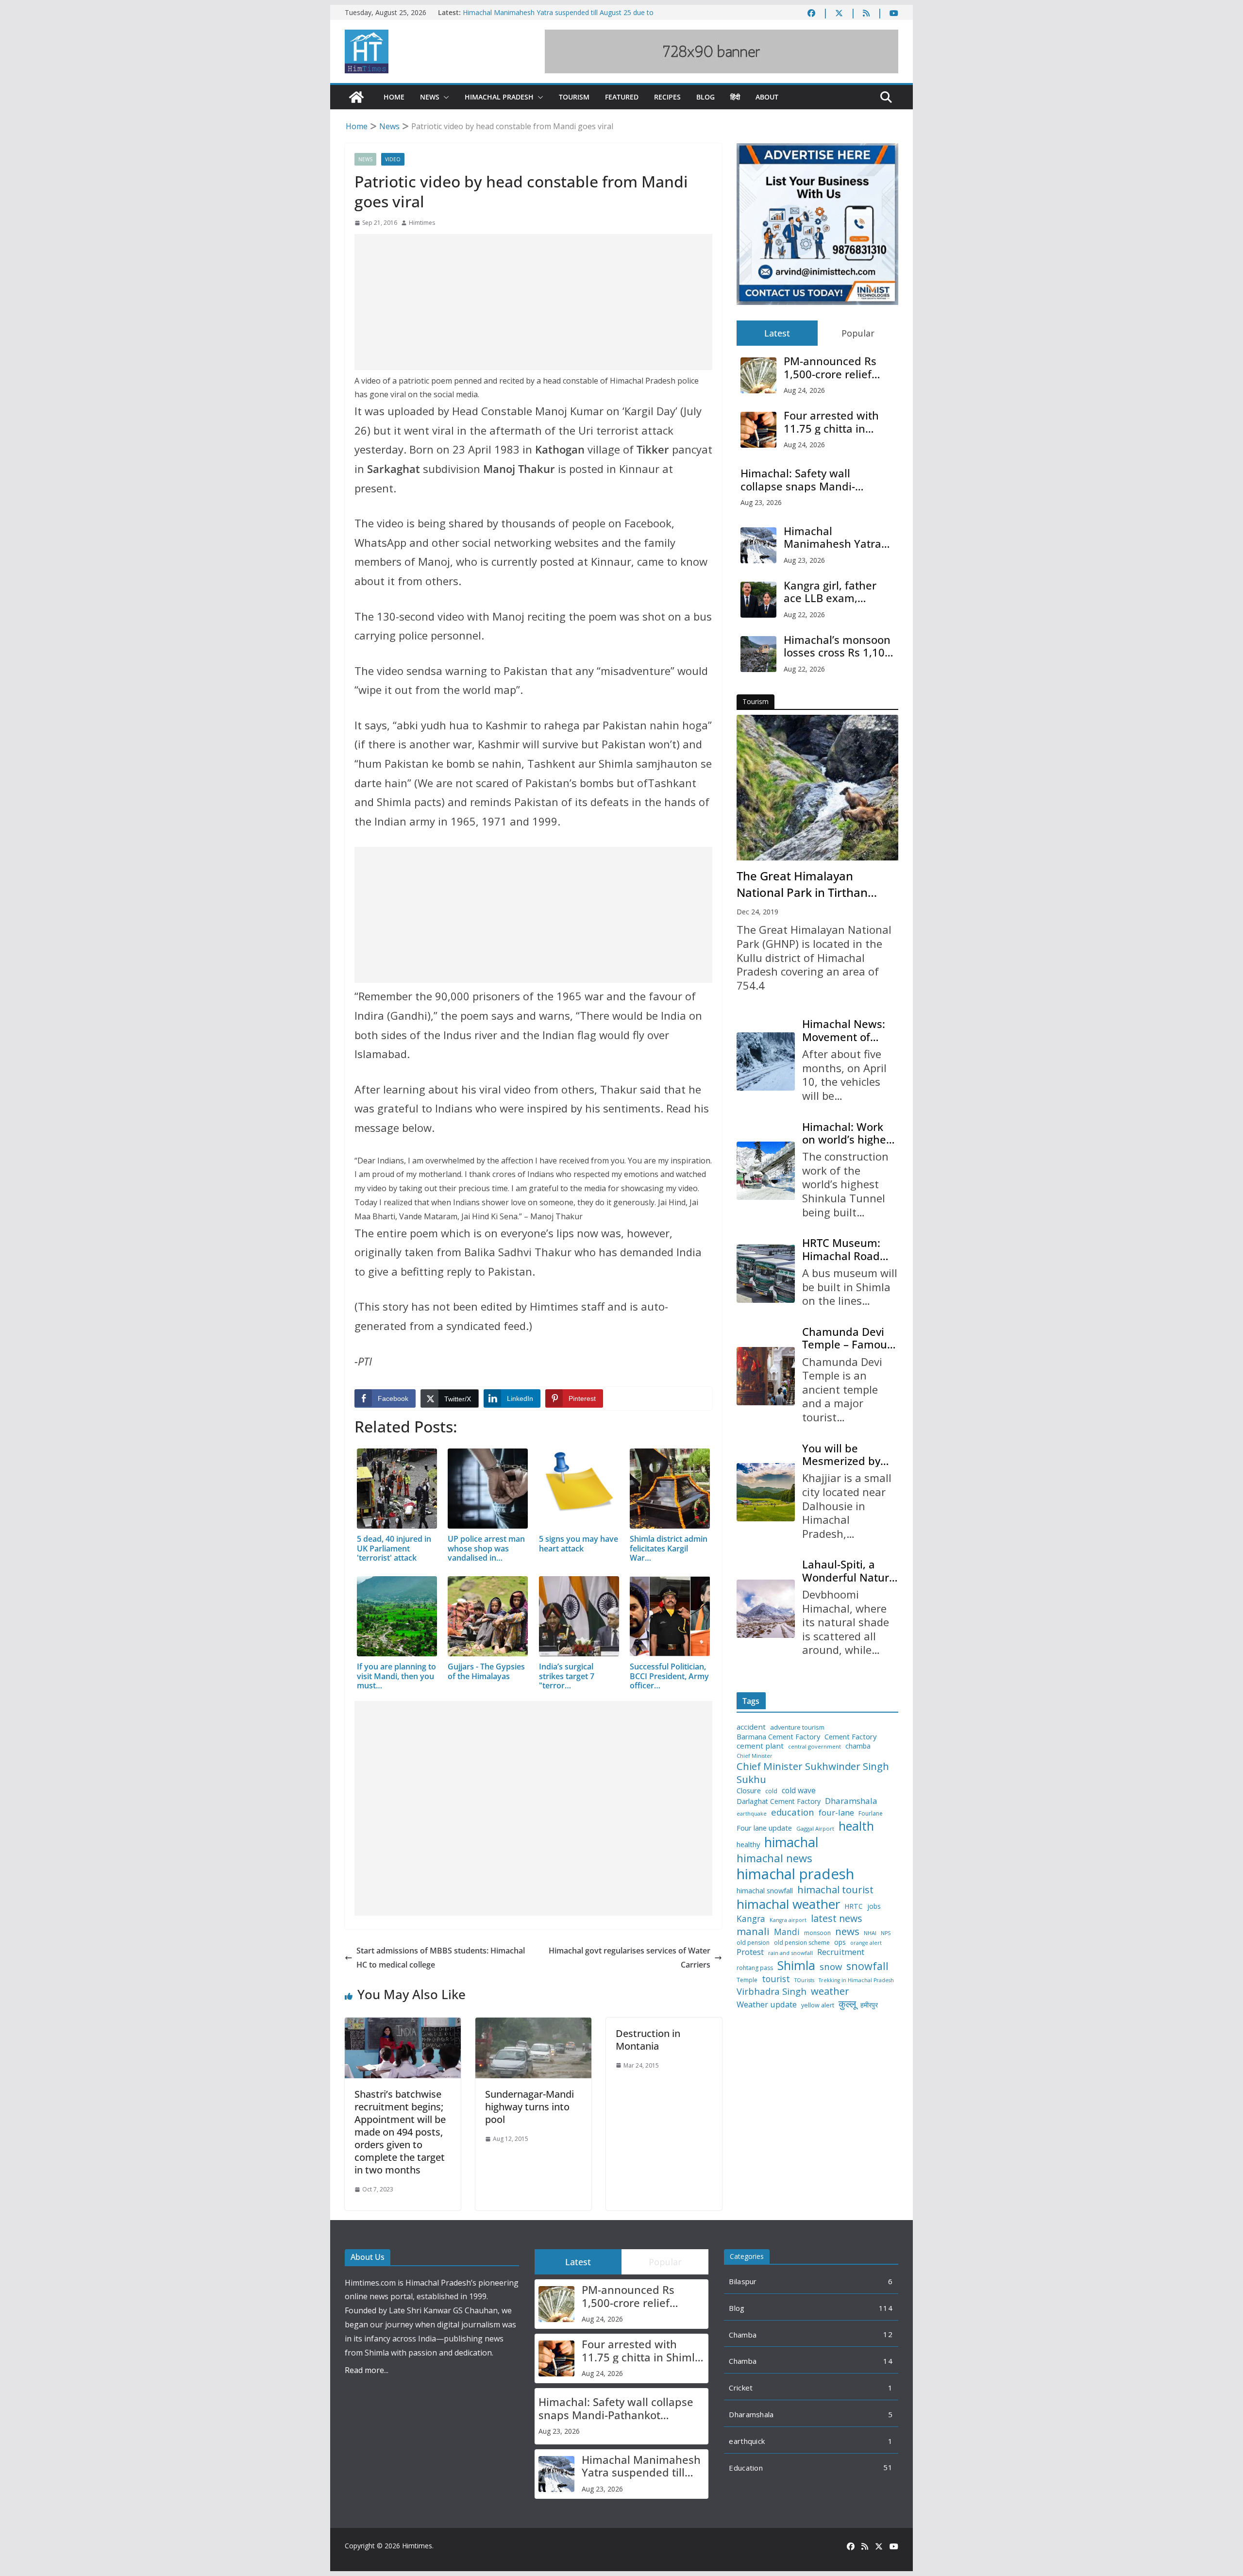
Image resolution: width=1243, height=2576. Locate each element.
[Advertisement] (533, 302)
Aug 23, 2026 (761, 502)
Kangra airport (788, 1920)
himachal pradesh (795, 1874)
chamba (858, 1746)
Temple (747, 1980)
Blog (705, 97)
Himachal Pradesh (499, 97)
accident (751, 1727)
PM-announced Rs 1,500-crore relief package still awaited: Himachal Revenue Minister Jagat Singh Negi (839, 367)
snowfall (867, 1966)
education (793, 1812)
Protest (750, 1952)
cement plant (760, 1746)
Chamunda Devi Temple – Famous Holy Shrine (847, 1338)
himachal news (774, 1858)
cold (771, 1791)
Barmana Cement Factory (778, 1737)
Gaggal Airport (815, 1829)
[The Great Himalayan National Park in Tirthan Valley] (817, 788)
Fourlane (871, 1814)
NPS (886, 1933)
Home (394, 97)
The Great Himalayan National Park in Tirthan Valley (802, 884)
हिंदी (735, 97)
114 (886, 2308)
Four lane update (764, 1828)
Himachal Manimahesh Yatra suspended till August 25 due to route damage (832, 537)
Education (746, 2468)
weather (830, 1991)
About (767, 97)
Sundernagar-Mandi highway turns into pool (529, 2107)
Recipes (667, 97)
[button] (444, 97)
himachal (791, 1842)
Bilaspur (743, 2281)
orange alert (866, 1943)
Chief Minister (755, 1756)
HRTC (854, 1906)
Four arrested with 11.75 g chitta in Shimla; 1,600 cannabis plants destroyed (831, 422)
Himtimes (422, 223)
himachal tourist (835, 1889)
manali (753, 1931)
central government (815, 1747)
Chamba (743, 2335)
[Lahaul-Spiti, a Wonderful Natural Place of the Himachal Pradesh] (766, 1609)
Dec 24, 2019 (757, 912)
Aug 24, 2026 (804, 390)
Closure (749, 1791)
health (856, 1826)
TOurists (804, 1980)
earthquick (747, 2441)
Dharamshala (851, 1801)
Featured (622, 97)
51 (888, 2467)
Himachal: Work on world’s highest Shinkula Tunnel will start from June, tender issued (849, 1133)
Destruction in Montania (648, 2040)
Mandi (787, 1932)
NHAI (870, 1933)
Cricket (741, 2388)
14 (888, 2361)
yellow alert (818, 2005)
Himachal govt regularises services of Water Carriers (630, 1958)
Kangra (751, 1919)
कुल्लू (847, 2004)
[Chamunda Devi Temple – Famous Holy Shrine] (766, 1376)
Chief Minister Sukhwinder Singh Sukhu (813, 1773)
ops (840, 1942)
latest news (837, 1918)
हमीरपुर (869, 2005)
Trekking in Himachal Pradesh (856, 1980)
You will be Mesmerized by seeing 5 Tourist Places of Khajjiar (846, 1455)
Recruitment (841, 1952)
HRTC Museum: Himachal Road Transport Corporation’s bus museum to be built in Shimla (847, 1249)
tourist (776, 1979)
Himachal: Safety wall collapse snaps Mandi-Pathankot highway (798, 480)
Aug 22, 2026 (804, 615)
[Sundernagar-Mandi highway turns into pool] (533, 2024)
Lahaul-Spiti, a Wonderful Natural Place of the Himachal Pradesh (850, 1571)
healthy (748, 1844)
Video (393, 159)
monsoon (817, 1933)
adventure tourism (797, 1727)
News (430, 97)
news (847, 1931)
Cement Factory (850, 1737)
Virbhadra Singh (772, 1991)
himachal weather (788, 1904)
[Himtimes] (356, 97)
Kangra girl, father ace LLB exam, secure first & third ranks (832, 592)
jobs (874, 1907)
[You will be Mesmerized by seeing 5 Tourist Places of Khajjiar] (766, 1492)
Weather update (767, 2004)
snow (831, 1967)
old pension (753, 1943)
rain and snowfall (790, 1953)
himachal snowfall (765, 1891)
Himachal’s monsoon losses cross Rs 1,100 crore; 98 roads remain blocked (837, 646)
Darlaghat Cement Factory (779, 1802)
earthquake (752, 1814)
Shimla (796, 1965)
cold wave (799, 1790)
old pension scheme (802, 1943)
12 (888, 2334)
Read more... (367, 2370)
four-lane (836, 1813)
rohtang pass (755, 1968)
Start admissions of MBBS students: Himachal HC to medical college (441, 1958)
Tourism (574, 97)
